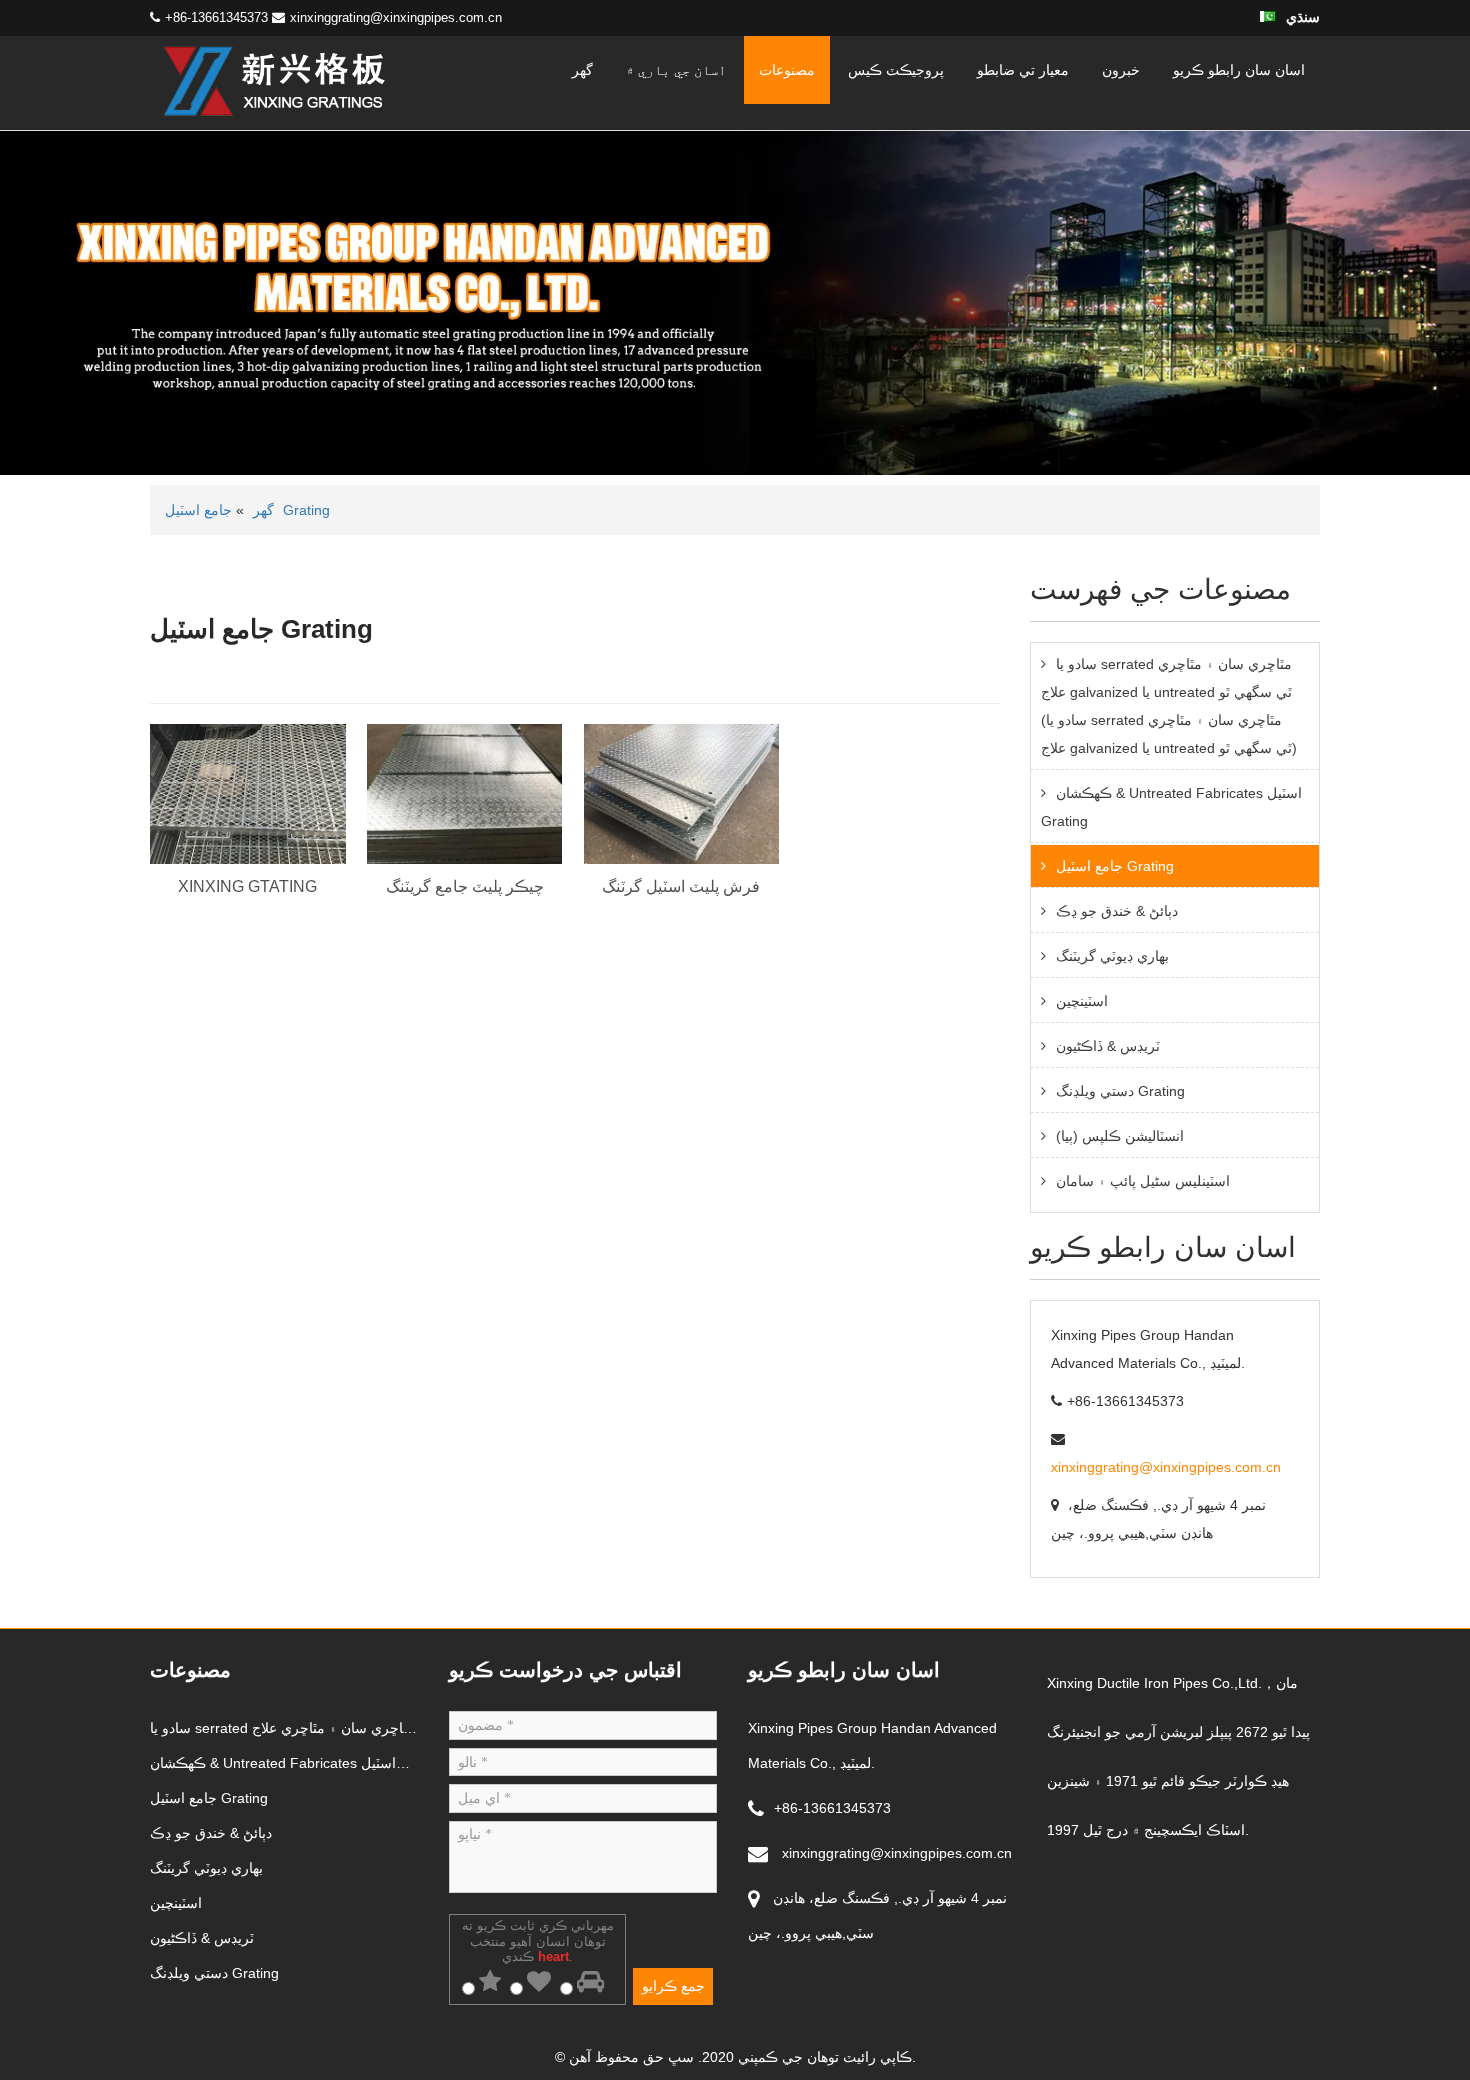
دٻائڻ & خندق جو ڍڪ (1117, 911)
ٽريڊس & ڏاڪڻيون (1108, 1046)
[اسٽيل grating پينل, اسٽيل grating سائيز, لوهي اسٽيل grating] (275, 82)
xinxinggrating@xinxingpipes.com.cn (396, 17)
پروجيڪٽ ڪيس (896, 70)
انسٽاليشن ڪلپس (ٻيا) (1120, 1136)
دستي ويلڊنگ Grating (1120, 1091)
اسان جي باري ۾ (676, 70)
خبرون (1121, 70)
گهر (582, 70)
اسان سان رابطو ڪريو (1239, 70)
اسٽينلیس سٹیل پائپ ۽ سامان (1143, 1181)
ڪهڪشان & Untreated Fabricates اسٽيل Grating (1171, 807)
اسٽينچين (1082, 1001)
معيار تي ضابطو (1023, 70)
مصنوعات (787, 70)
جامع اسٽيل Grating (1115, 866)
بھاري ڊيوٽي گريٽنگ (1112, 956)
